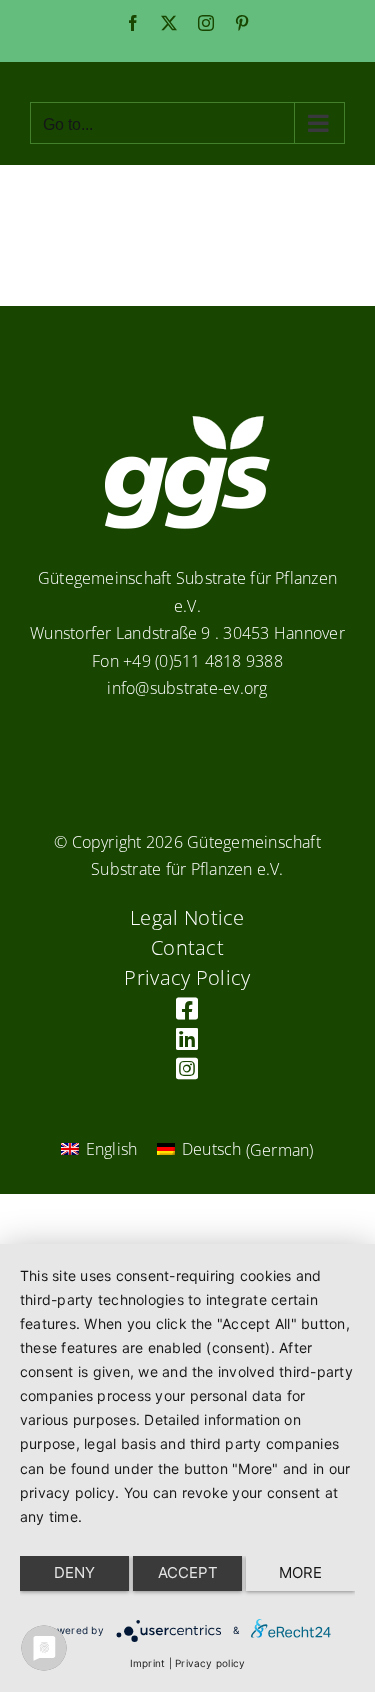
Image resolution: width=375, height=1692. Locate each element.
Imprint (148, 1663)
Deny (74, 1572)
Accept (188, 1572)
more (300, 1572)
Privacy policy (210, 1663)
